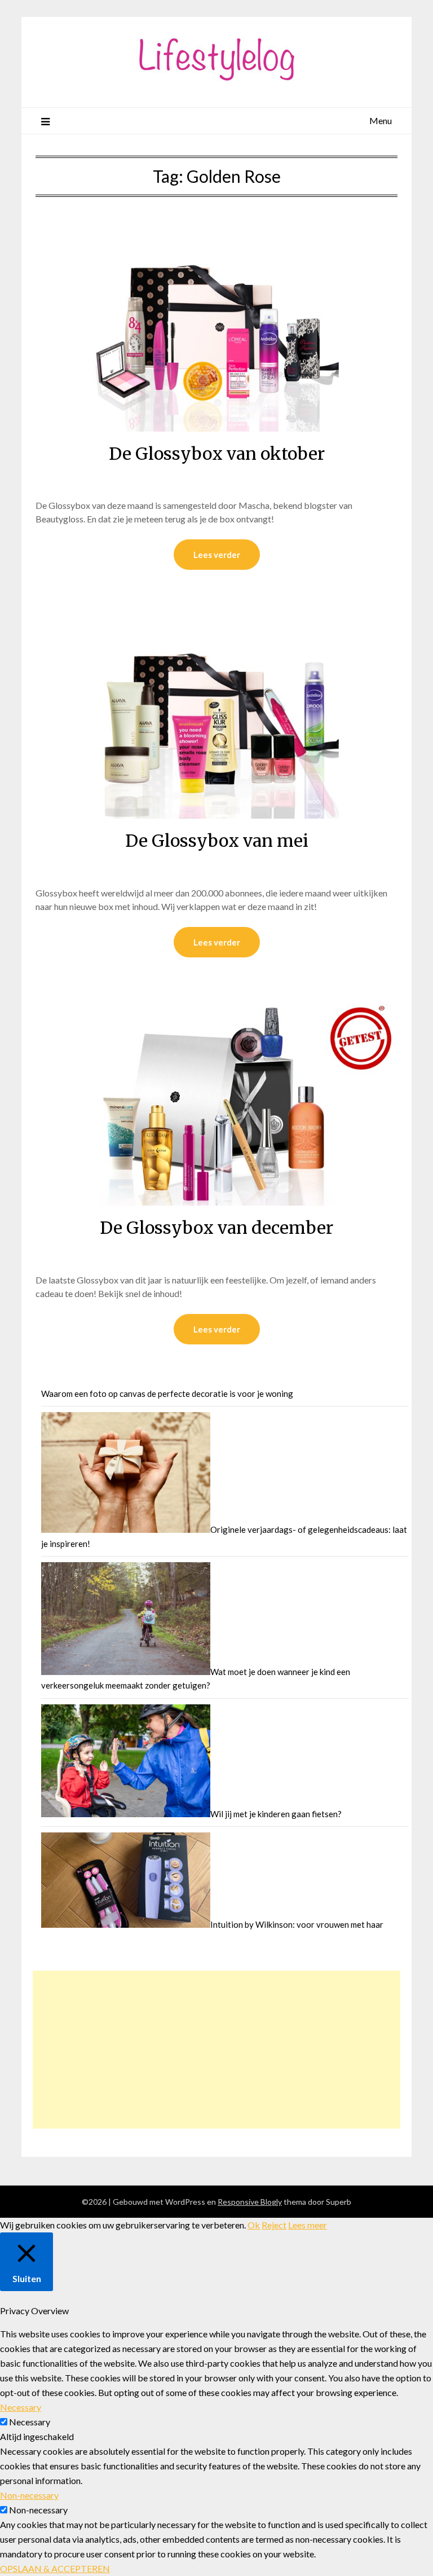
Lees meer (308, 2225)
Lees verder (217, 555)
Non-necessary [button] (29, 2495)
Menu (381, 120)
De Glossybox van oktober (217, 454)
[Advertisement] (217, 2050)
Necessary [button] (21, 2407)
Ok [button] (254, 2225)
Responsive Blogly (250, 2202)
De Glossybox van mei (217, 841)
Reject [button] (274, 2225)
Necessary (30, 2422)
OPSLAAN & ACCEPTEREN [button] (55, 2568)
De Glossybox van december (216, 1228)
